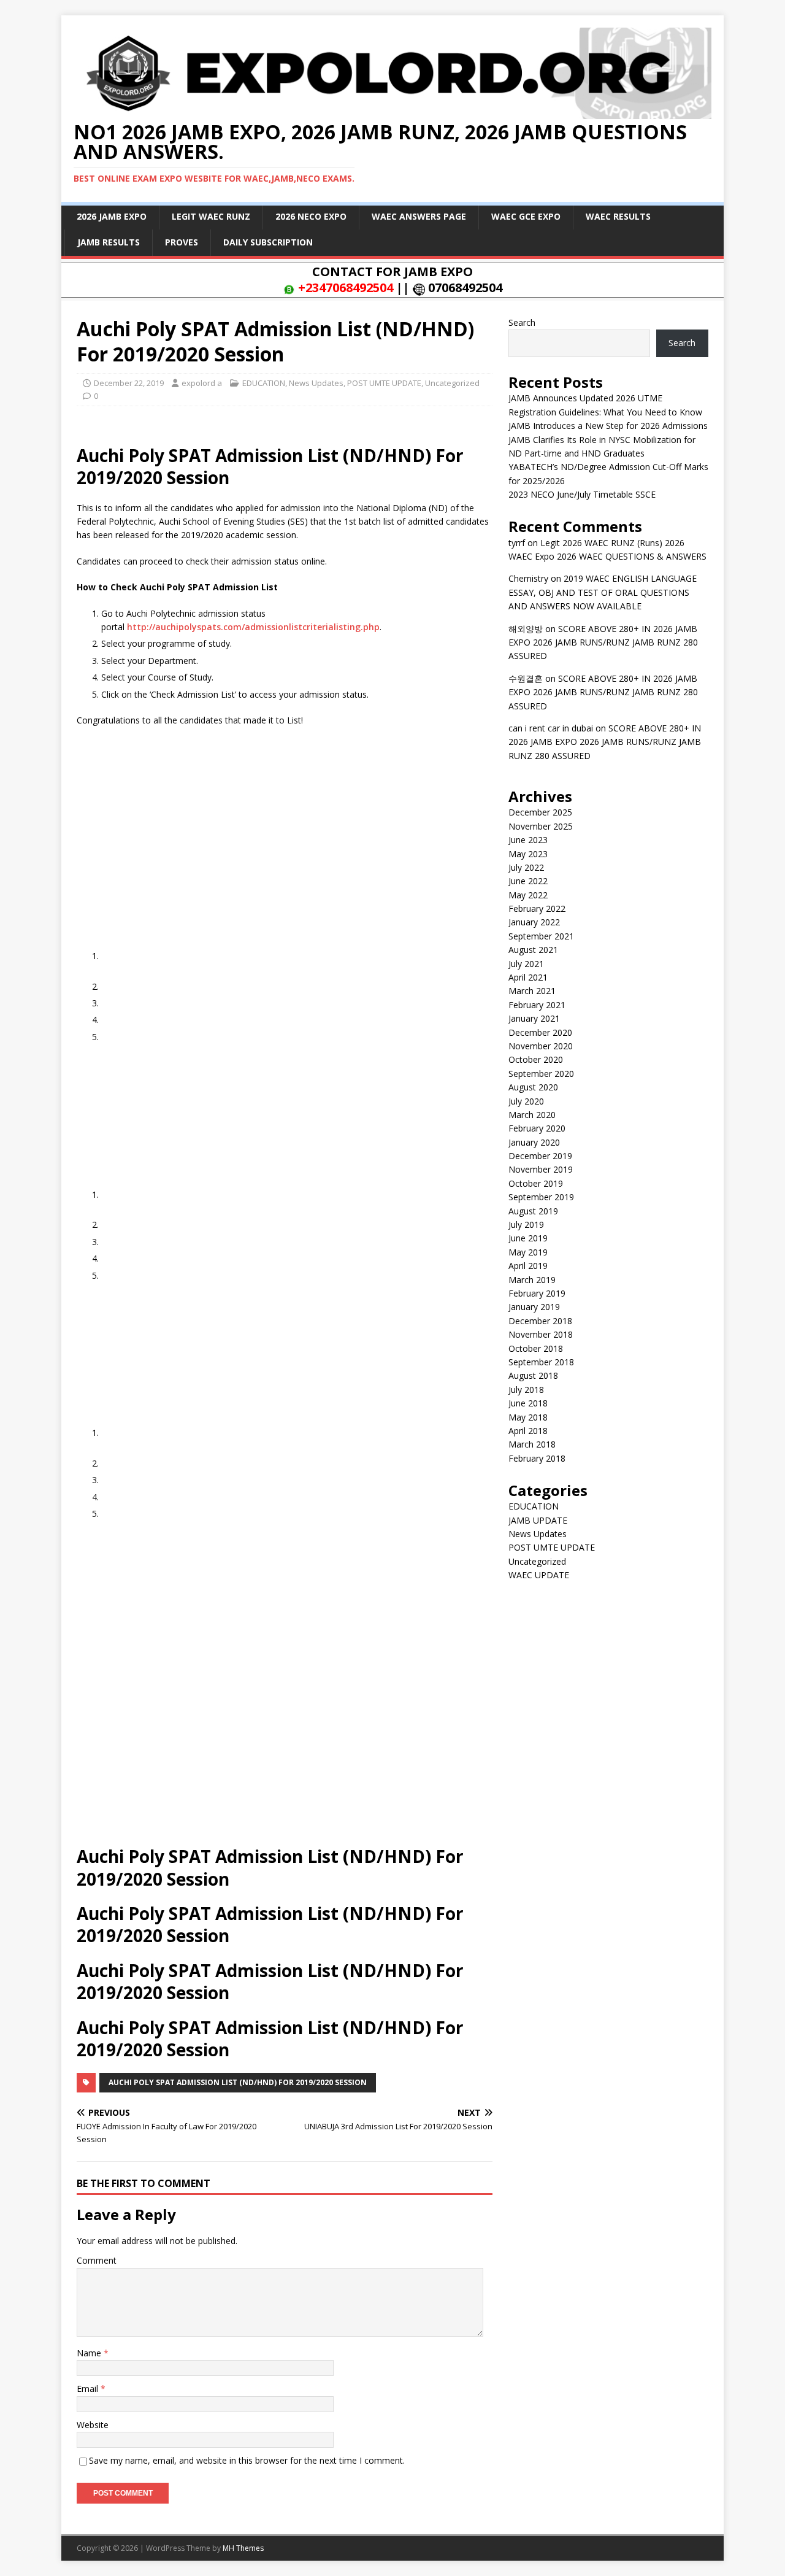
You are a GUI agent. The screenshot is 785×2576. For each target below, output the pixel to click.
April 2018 (528, 1431)
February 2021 (537, 1005)
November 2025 (541, 826)
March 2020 (532, 1115)
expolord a (202, 383)
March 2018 (532, 1444)
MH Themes (243, 2548)
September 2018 (541, 1362)
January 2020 (534, 1142)
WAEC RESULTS (618, 216)
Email (89, 2389)
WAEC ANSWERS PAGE (419, 216)
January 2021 (534, 1018)
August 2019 (533, 1211)
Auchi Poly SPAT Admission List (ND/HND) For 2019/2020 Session (238, 2082)
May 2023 (528, 854)
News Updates (316, 383)
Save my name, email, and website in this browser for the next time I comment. (247, 2460)
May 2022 (528, 895)
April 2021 (528, 977)
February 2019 (537, 1293)
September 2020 (541, 1074)
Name (90, 2353)
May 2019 (528, 1252)
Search (522, 322)
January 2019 (534, 1307)
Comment (97, 2260)
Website (93, 2425)
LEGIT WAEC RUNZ (211, 216)
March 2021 (532, 991)
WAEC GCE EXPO (526, 216)
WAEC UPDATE (539, 1575)
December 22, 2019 (129, 383)
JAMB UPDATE (538, 1520)
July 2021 (526, 964)
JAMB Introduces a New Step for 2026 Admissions (608, 426)
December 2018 (540, 1321)
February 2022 (537, 908)
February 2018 (537, 1458)
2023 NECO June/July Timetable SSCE (582, 494)
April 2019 (528, 1266)
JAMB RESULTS (109, 242)
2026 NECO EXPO (311, 216)
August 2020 (533, 1087)
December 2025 (540, 812)
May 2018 (528, 1417)
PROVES (182, 242)
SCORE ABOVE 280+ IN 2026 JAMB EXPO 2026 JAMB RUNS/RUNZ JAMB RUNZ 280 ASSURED (603, 642)
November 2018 (541, 1334)
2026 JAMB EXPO (112, 216)
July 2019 (526, 1224)
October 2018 (536, 1348)
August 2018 (533, 1375)
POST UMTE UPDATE (384, 383)
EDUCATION (264, 383)
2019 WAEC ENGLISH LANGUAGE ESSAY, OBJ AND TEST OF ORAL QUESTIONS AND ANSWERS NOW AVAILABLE (603, 592)
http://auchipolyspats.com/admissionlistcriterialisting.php (253, 627)
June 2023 (528, 840)
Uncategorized (452, 383)
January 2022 (534, 922)
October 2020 (536, 1059)
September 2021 (541, 936)
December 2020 (540, 1032)
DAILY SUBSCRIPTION (268, 242)
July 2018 (526, 1390)
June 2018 (528, 1403)
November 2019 (541, 1169)
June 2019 (528, 1238)
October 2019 (536, 1183)
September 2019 (541, 1197)
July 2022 (526, 867)
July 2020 (526, 1101)
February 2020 (537, 1128)
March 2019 (532, 1280)
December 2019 (540, 1156)
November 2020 (541, 1046)
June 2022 (528, 881)
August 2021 (533, 950)
